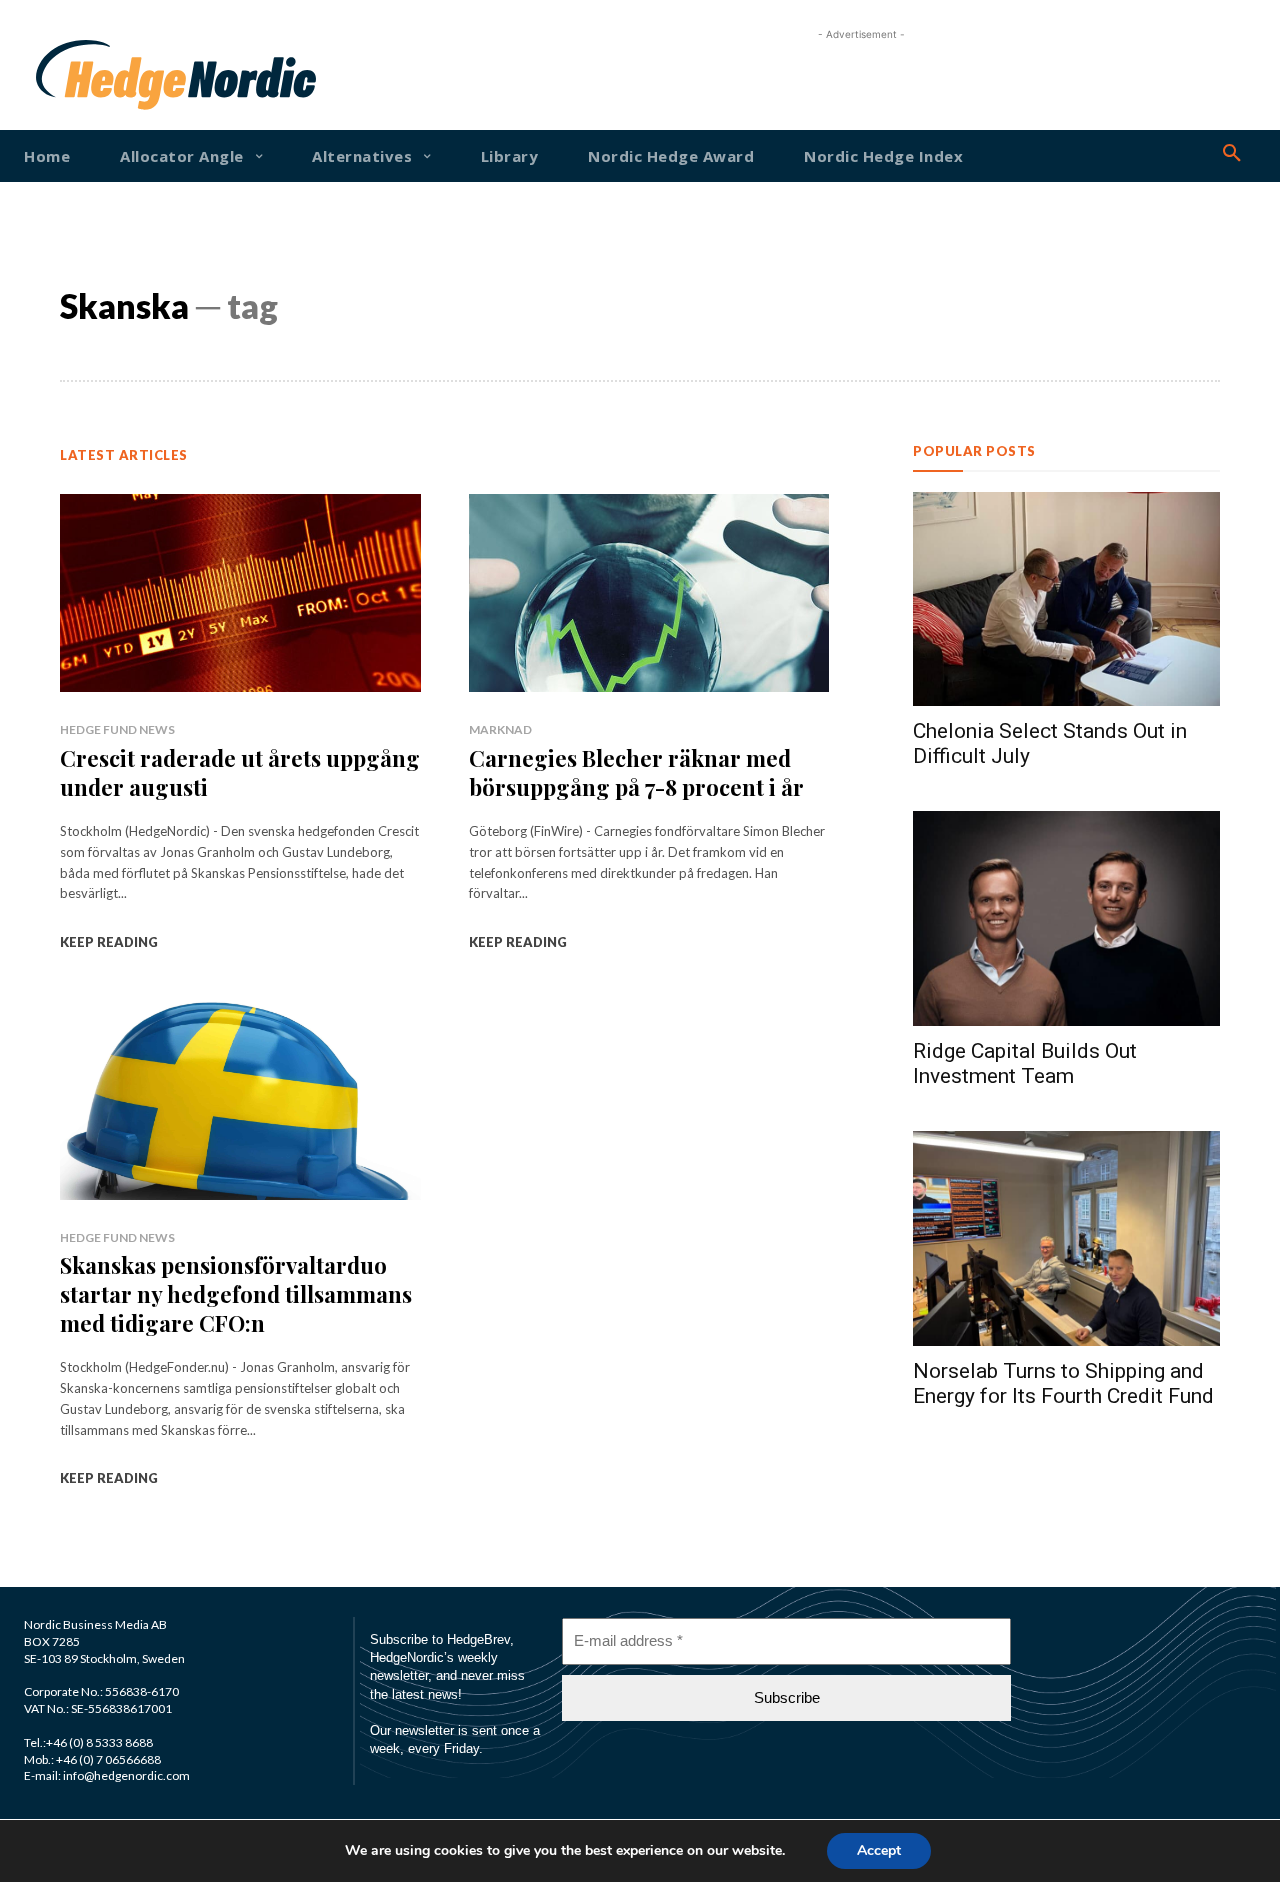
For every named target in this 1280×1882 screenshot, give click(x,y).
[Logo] (87, 75)
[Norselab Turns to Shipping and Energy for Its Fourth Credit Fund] (1066, 1238)
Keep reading (109, 942)
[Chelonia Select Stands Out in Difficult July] (1066, 599)
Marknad (500, 729)
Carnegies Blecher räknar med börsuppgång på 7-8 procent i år (636, 772)
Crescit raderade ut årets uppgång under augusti (240, 772)
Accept (879, 1850)
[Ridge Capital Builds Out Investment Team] (1066, 918)
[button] (1232, 154)
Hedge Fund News (117, 729)
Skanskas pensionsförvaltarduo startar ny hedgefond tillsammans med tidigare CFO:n (236, 1293)
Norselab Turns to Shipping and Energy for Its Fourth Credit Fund (1063, 1383)
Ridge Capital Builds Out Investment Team (1025, 1063)
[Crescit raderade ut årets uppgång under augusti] (240, 593)
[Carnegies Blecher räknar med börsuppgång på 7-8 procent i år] (649, 593)
